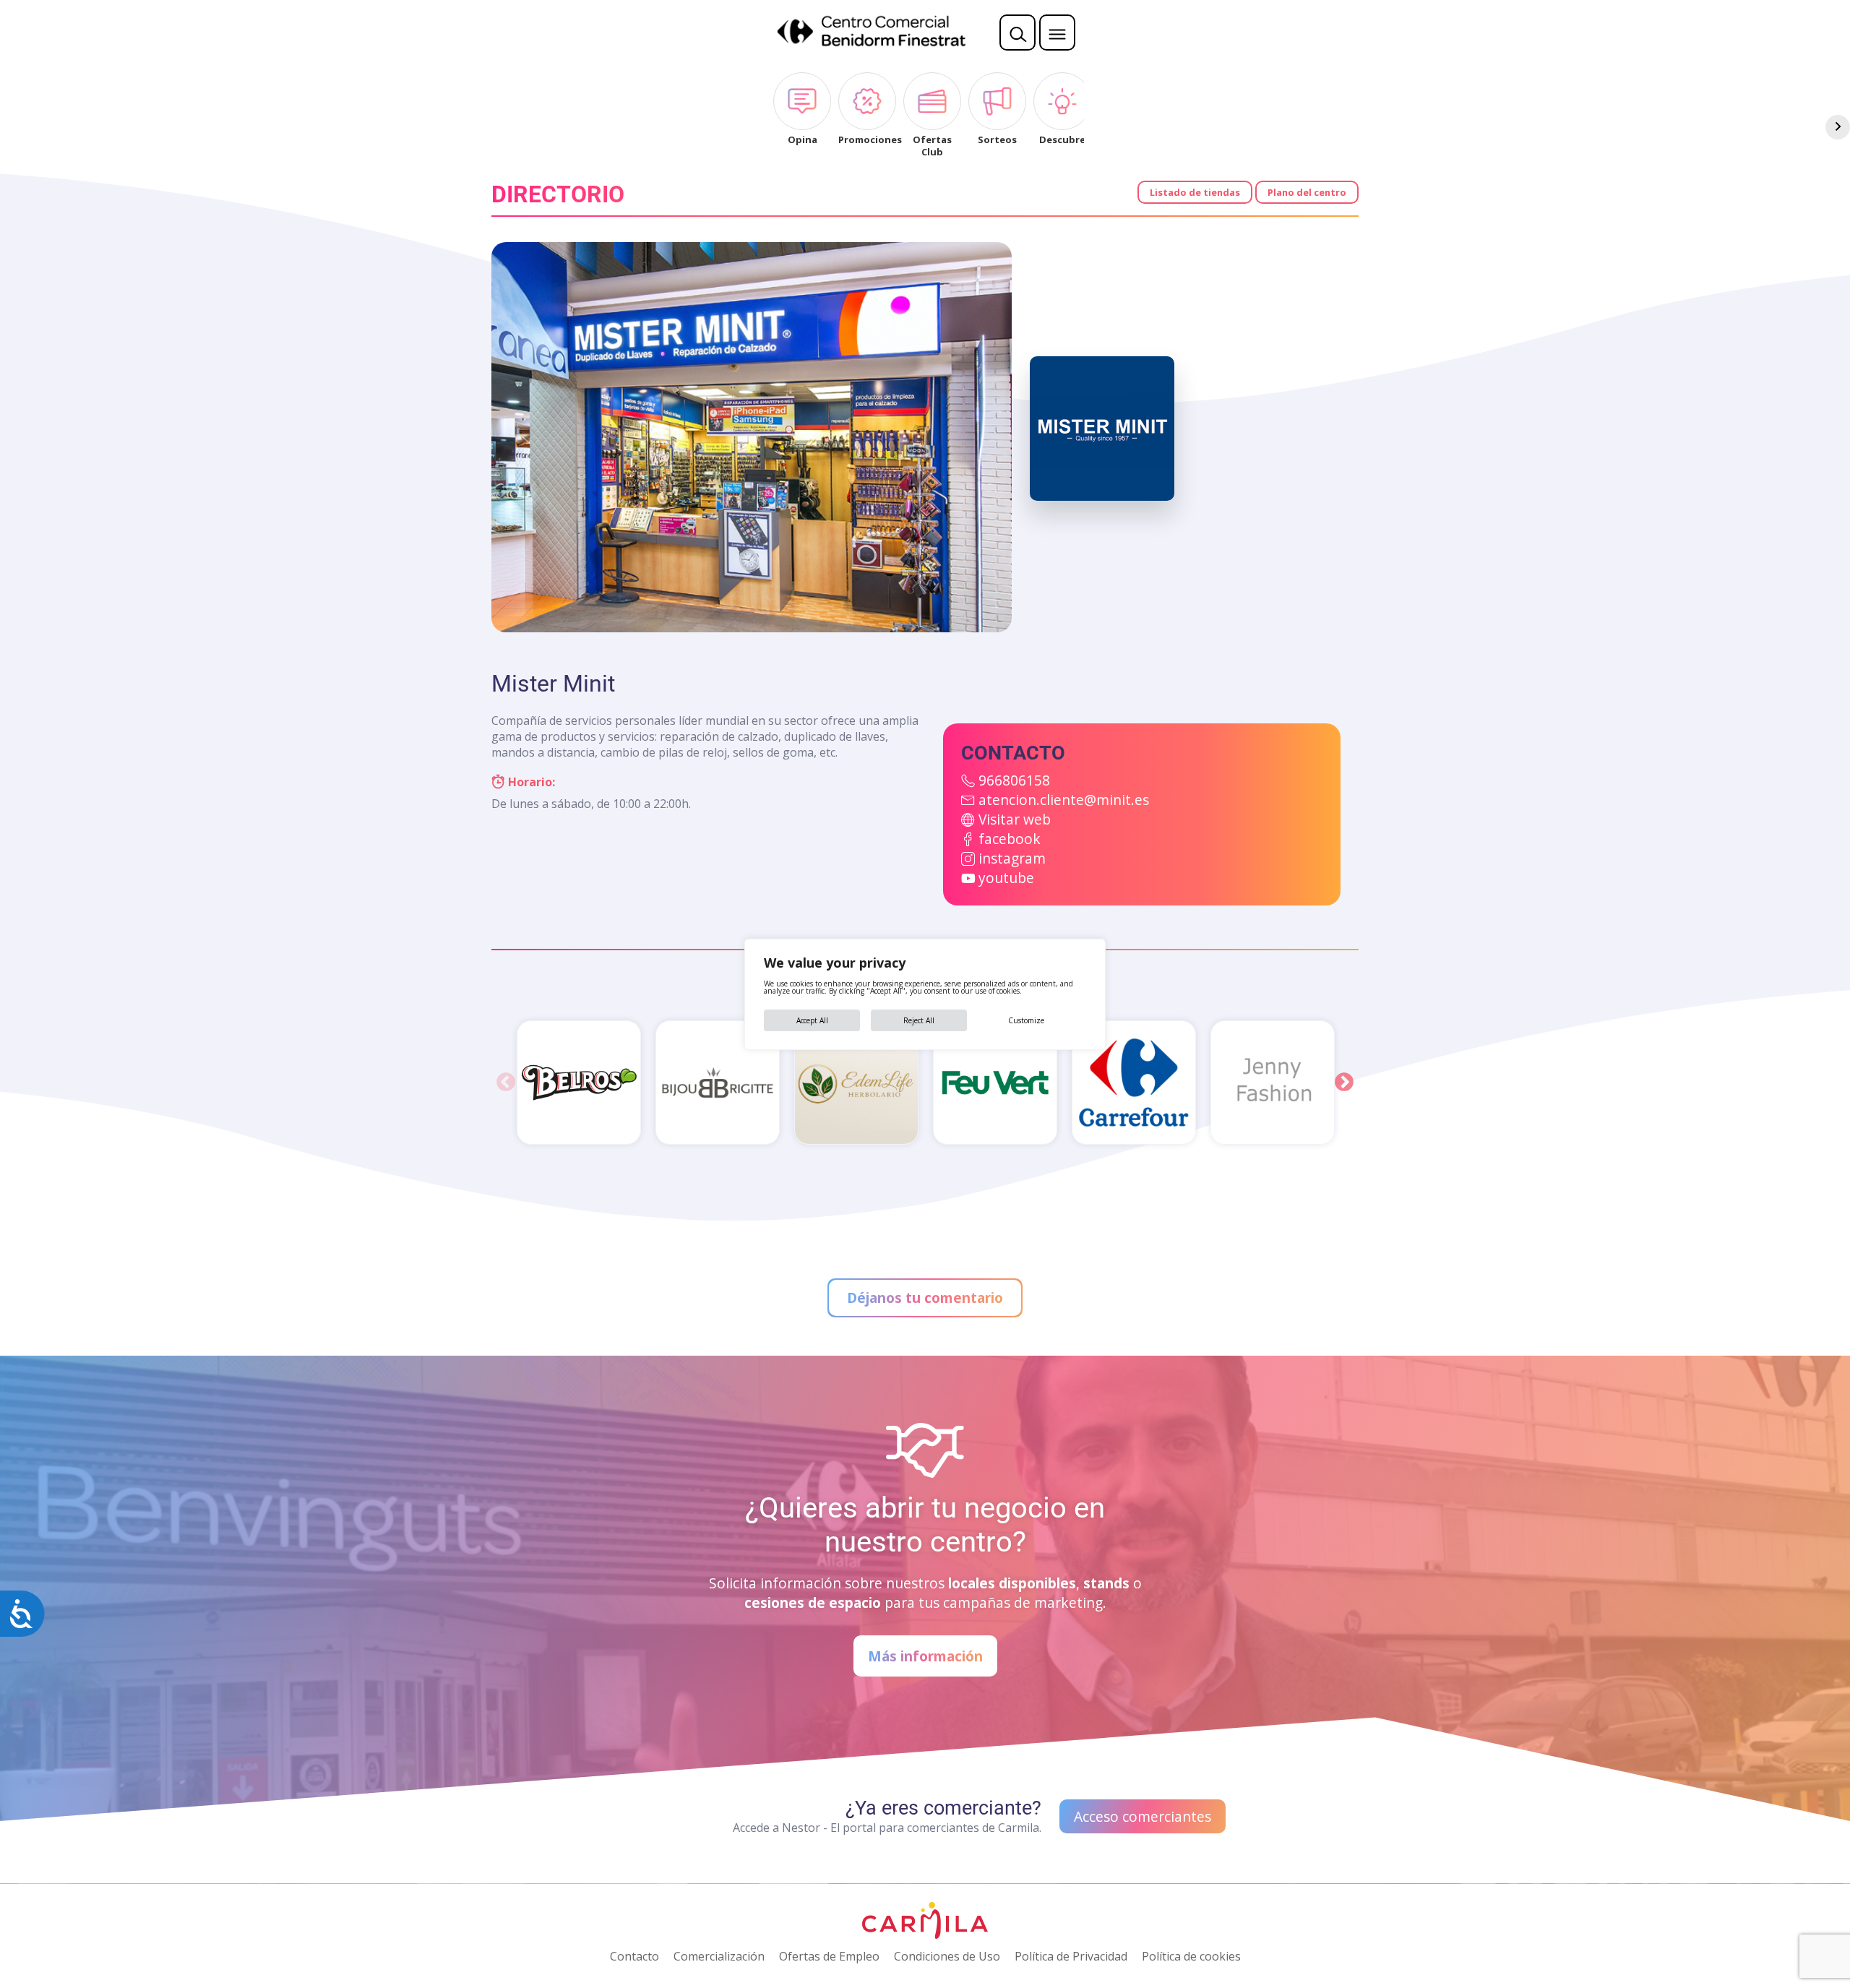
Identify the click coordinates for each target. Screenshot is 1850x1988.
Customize (1026, 1020)
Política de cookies (1191, 1956)
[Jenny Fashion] (1273, 1083)
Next (1344, 1083)
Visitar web (1015, 819)
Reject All (919, 1020)
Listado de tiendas (1195, 192)
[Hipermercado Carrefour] (1134, 1083)
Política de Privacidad (1071, 1956)
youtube (1006, 878)
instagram (1012, 858)
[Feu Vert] (995, 1083)
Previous (506, 1083)
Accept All (812, 1020)
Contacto (634, 1956)
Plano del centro (1307, 192)
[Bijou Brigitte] (718, 1083)
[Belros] (579, 1083)
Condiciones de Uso (947, 1956)
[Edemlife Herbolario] (856, 1083)
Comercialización (719, 1956)
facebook (1010, 839)
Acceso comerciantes (1143, 1816)
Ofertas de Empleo (829, 1956)
